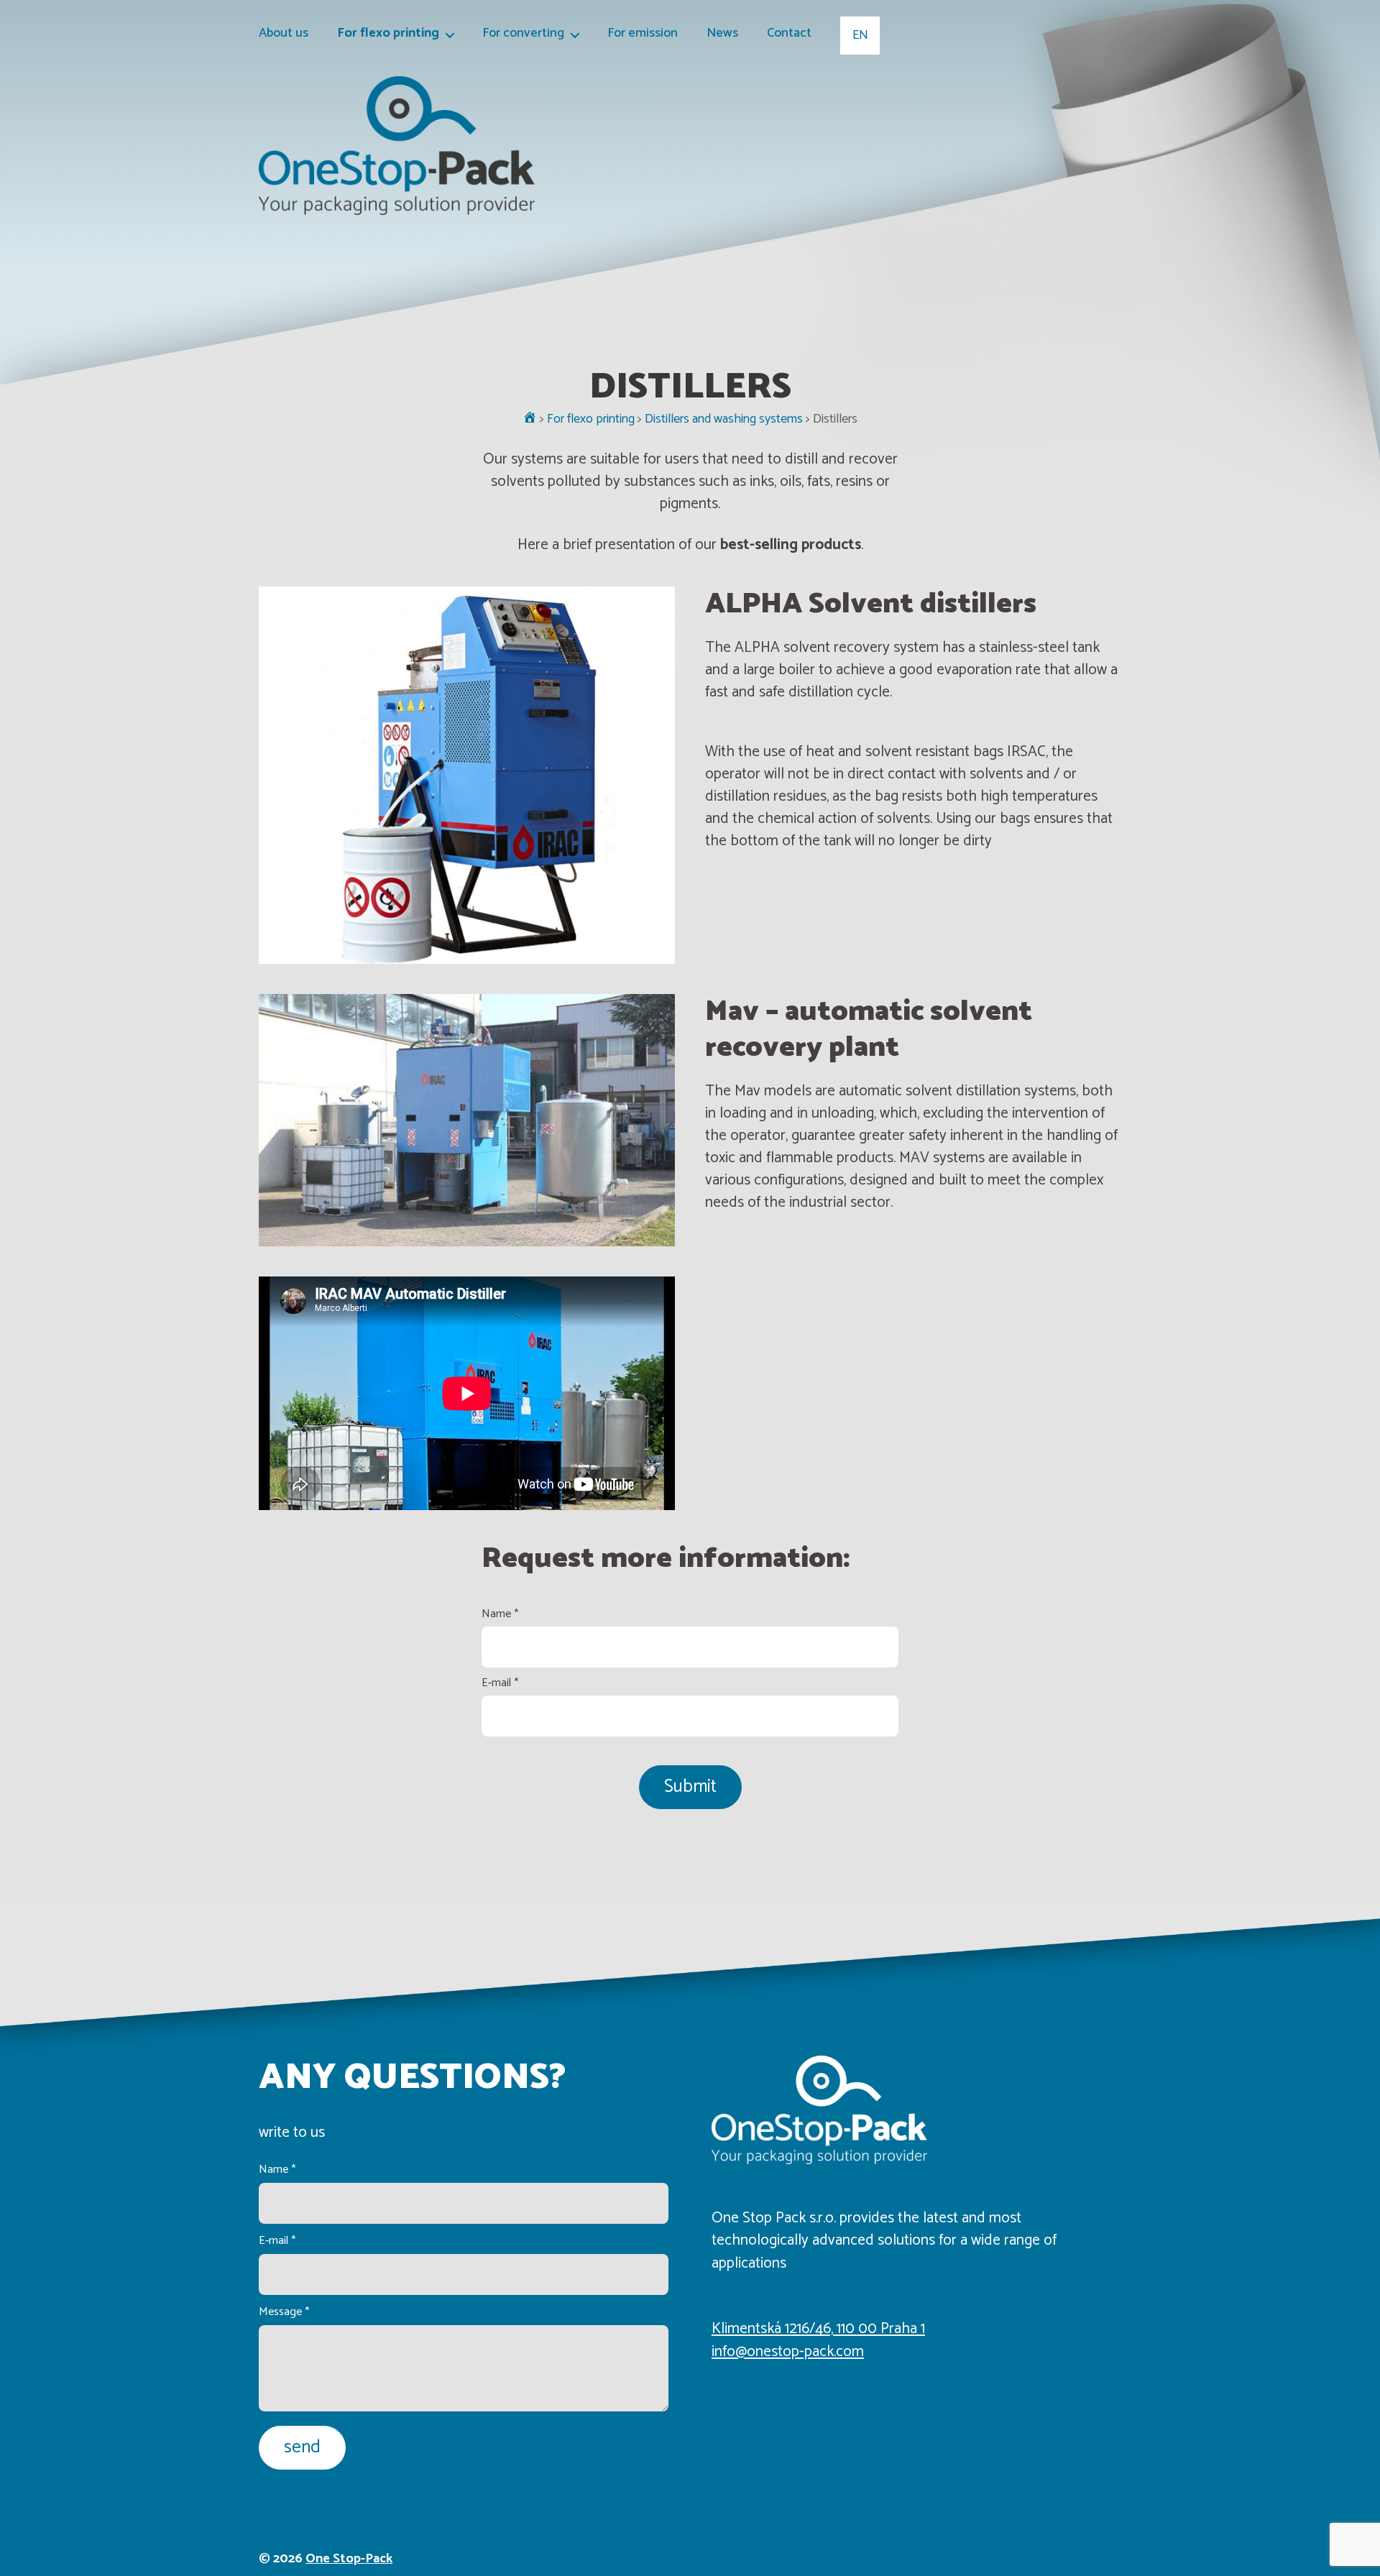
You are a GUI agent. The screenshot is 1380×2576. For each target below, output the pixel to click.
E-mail (500, 1683)
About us (284, 34)
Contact (789, 34)
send (302, 2447)
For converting (523, 34)
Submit (690, 1787)
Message (284, 2312)
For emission (643, 34)
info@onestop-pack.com (788, 2352)
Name (500, 1614)
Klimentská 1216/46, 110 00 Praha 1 (818, 2329)
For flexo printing (388, 34)
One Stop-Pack (349, 2559)
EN (860, 35)
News (722, 34)
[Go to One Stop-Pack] (530, 419)
